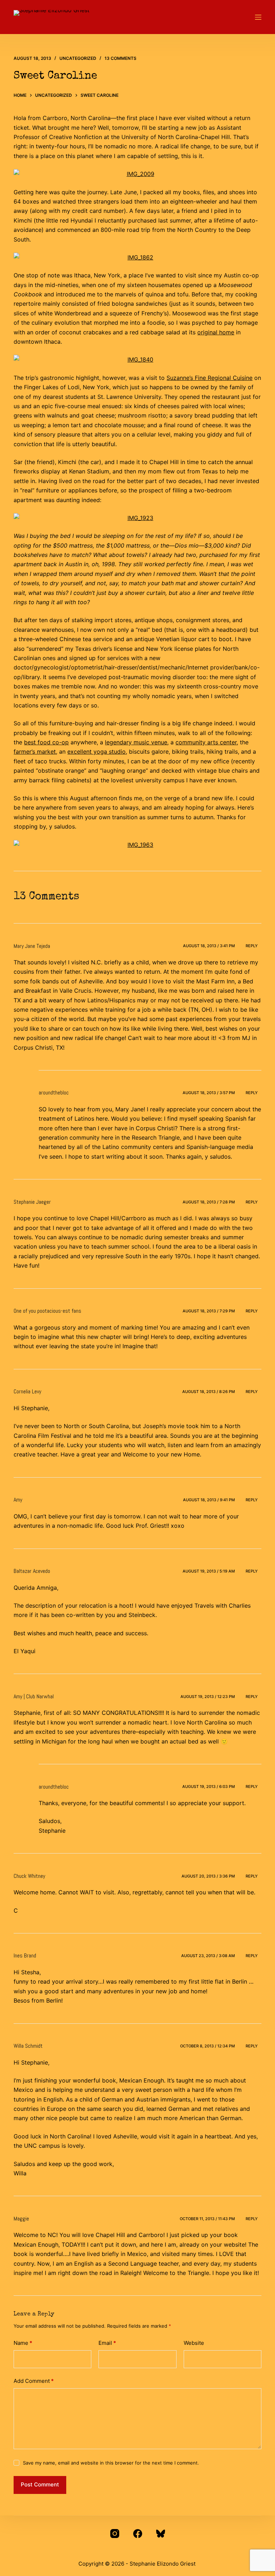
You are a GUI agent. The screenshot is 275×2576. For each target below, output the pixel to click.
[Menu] (258, 17)
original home (216, 332)
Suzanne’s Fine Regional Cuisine (209, 378)
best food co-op (46, 742)
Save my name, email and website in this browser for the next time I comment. (111, 2463)
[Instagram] (115, 2534)
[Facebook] (138, 2534)
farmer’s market (35, 752)
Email (107, 2343)
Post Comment (40, 2484)
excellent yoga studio (97, 752)
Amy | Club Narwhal (34, 1696)
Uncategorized (78, 58)
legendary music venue (136, 742)
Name (23, 2343)
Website (194, 2343)
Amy (18, 1500)
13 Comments (120, 58)
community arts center (206, 742)
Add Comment (34, 2381)
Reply (252, 946)
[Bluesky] (161, 2534)
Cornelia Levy (27, 1391)
